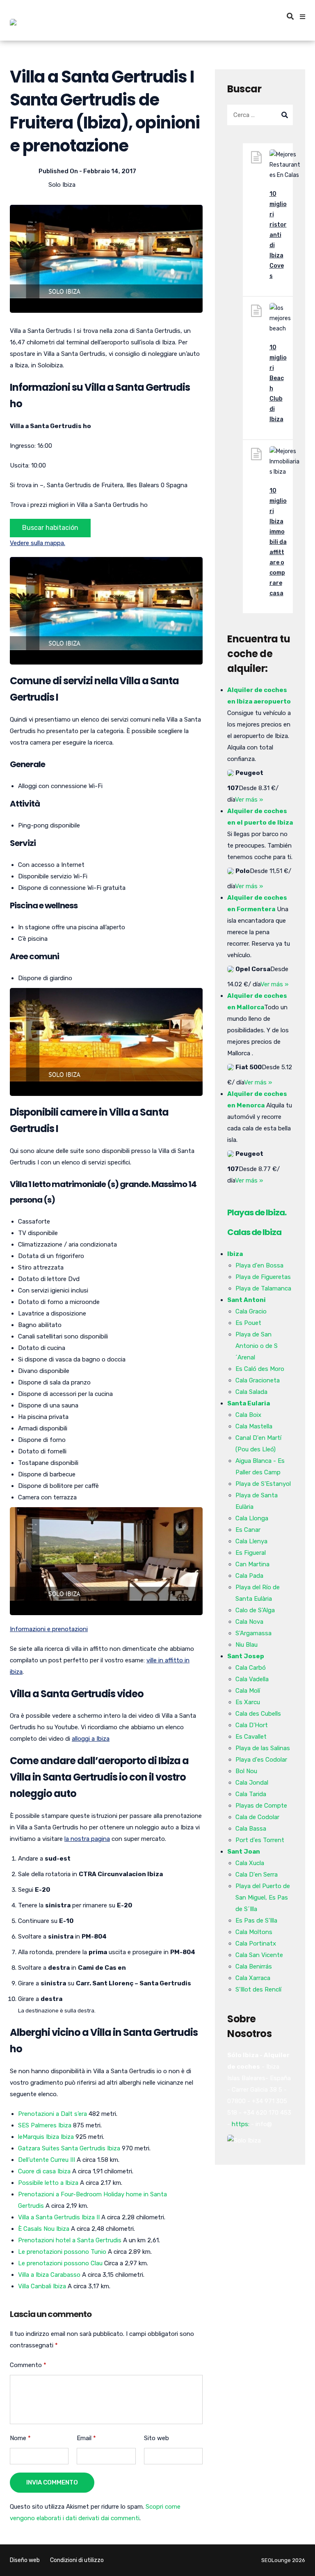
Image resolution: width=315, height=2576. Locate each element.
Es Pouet (248, 1323)
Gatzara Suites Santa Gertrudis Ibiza (69, 2148)
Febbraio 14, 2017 (110, 171)
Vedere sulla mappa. (38, 543)
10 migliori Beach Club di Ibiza (278, 383)
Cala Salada (251, 1392)
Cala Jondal (252, 1783)
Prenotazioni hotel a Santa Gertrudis (70, 2240)
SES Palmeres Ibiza (45, 2125)
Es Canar (248, 1530)
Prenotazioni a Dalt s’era (52, 2114)
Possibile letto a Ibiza (48, 2183)
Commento (28, 2365)
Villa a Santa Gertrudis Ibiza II (59, 2217)
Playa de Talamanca (263, 1288)
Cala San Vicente (259, 1955)
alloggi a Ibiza (91, 1739)
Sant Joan (244, 1852)
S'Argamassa (253, 1633)
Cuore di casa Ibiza (44, 2171)
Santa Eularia (249, 1403)
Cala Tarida (251, 1794)
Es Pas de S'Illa (256, 1921)
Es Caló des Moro (260, 1369)
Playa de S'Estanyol (263, 1484)
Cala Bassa (251, 1829)
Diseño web (25, 2560)
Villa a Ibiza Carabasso (49, 2275)
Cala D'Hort (252, 1725)
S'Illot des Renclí (258, 1989)
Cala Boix (248, 1415)
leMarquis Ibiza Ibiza (46, 2137)
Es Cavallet (251, 1737)
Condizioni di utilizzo (77, 2560)
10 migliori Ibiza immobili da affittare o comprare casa (278, 542)
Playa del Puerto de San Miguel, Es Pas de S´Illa (263, 1898)
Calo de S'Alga (255, 1610)
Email (86, 2438)
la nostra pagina (87, 1839)
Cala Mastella (254, 1426)
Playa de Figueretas (263, 1277)
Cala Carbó (251, 1668)
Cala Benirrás (254, 1966)
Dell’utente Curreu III (47, 2160)
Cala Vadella (252, 1679)
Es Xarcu (248, 1702)
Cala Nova (249, 1622)
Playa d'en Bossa (259, 1265)
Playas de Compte (261, 1806)
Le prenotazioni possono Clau (60, 2263)
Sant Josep (246, 1656)
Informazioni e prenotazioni (49, 1629)
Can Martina (252, 1564)
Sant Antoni (247, 1300)
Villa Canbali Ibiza (42, 2286)
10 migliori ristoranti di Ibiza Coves (278, 235)
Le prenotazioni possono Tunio (62, 2252)
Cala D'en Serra (257, 1875)
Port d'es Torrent (260, 1840)
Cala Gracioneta (258, 1380)
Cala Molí (248, 1691)
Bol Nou (246, 1771)
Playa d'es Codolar (261, 1760)
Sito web (156, 2438)
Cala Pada (249, 1576)
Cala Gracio (251, 1311)
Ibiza (235, 1254)
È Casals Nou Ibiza (44, 2229)
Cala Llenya (251, 1541)
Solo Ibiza (62, 185)
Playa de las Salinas (263, 1748)
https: (241, 2124)
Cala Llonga (252, 1518)
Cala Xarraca (253, 1978)
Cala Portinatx (256, 1943)
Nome (20, 2438)
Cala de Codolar (257, 1817)
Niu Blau (247, 1645)
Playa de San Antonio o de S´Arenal (257, 1346)
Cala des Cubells (258, 1714)
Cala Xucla (250, 1863)
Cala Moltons (254, 1932)
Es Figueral (251, 1553)
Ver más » (249, 800)
